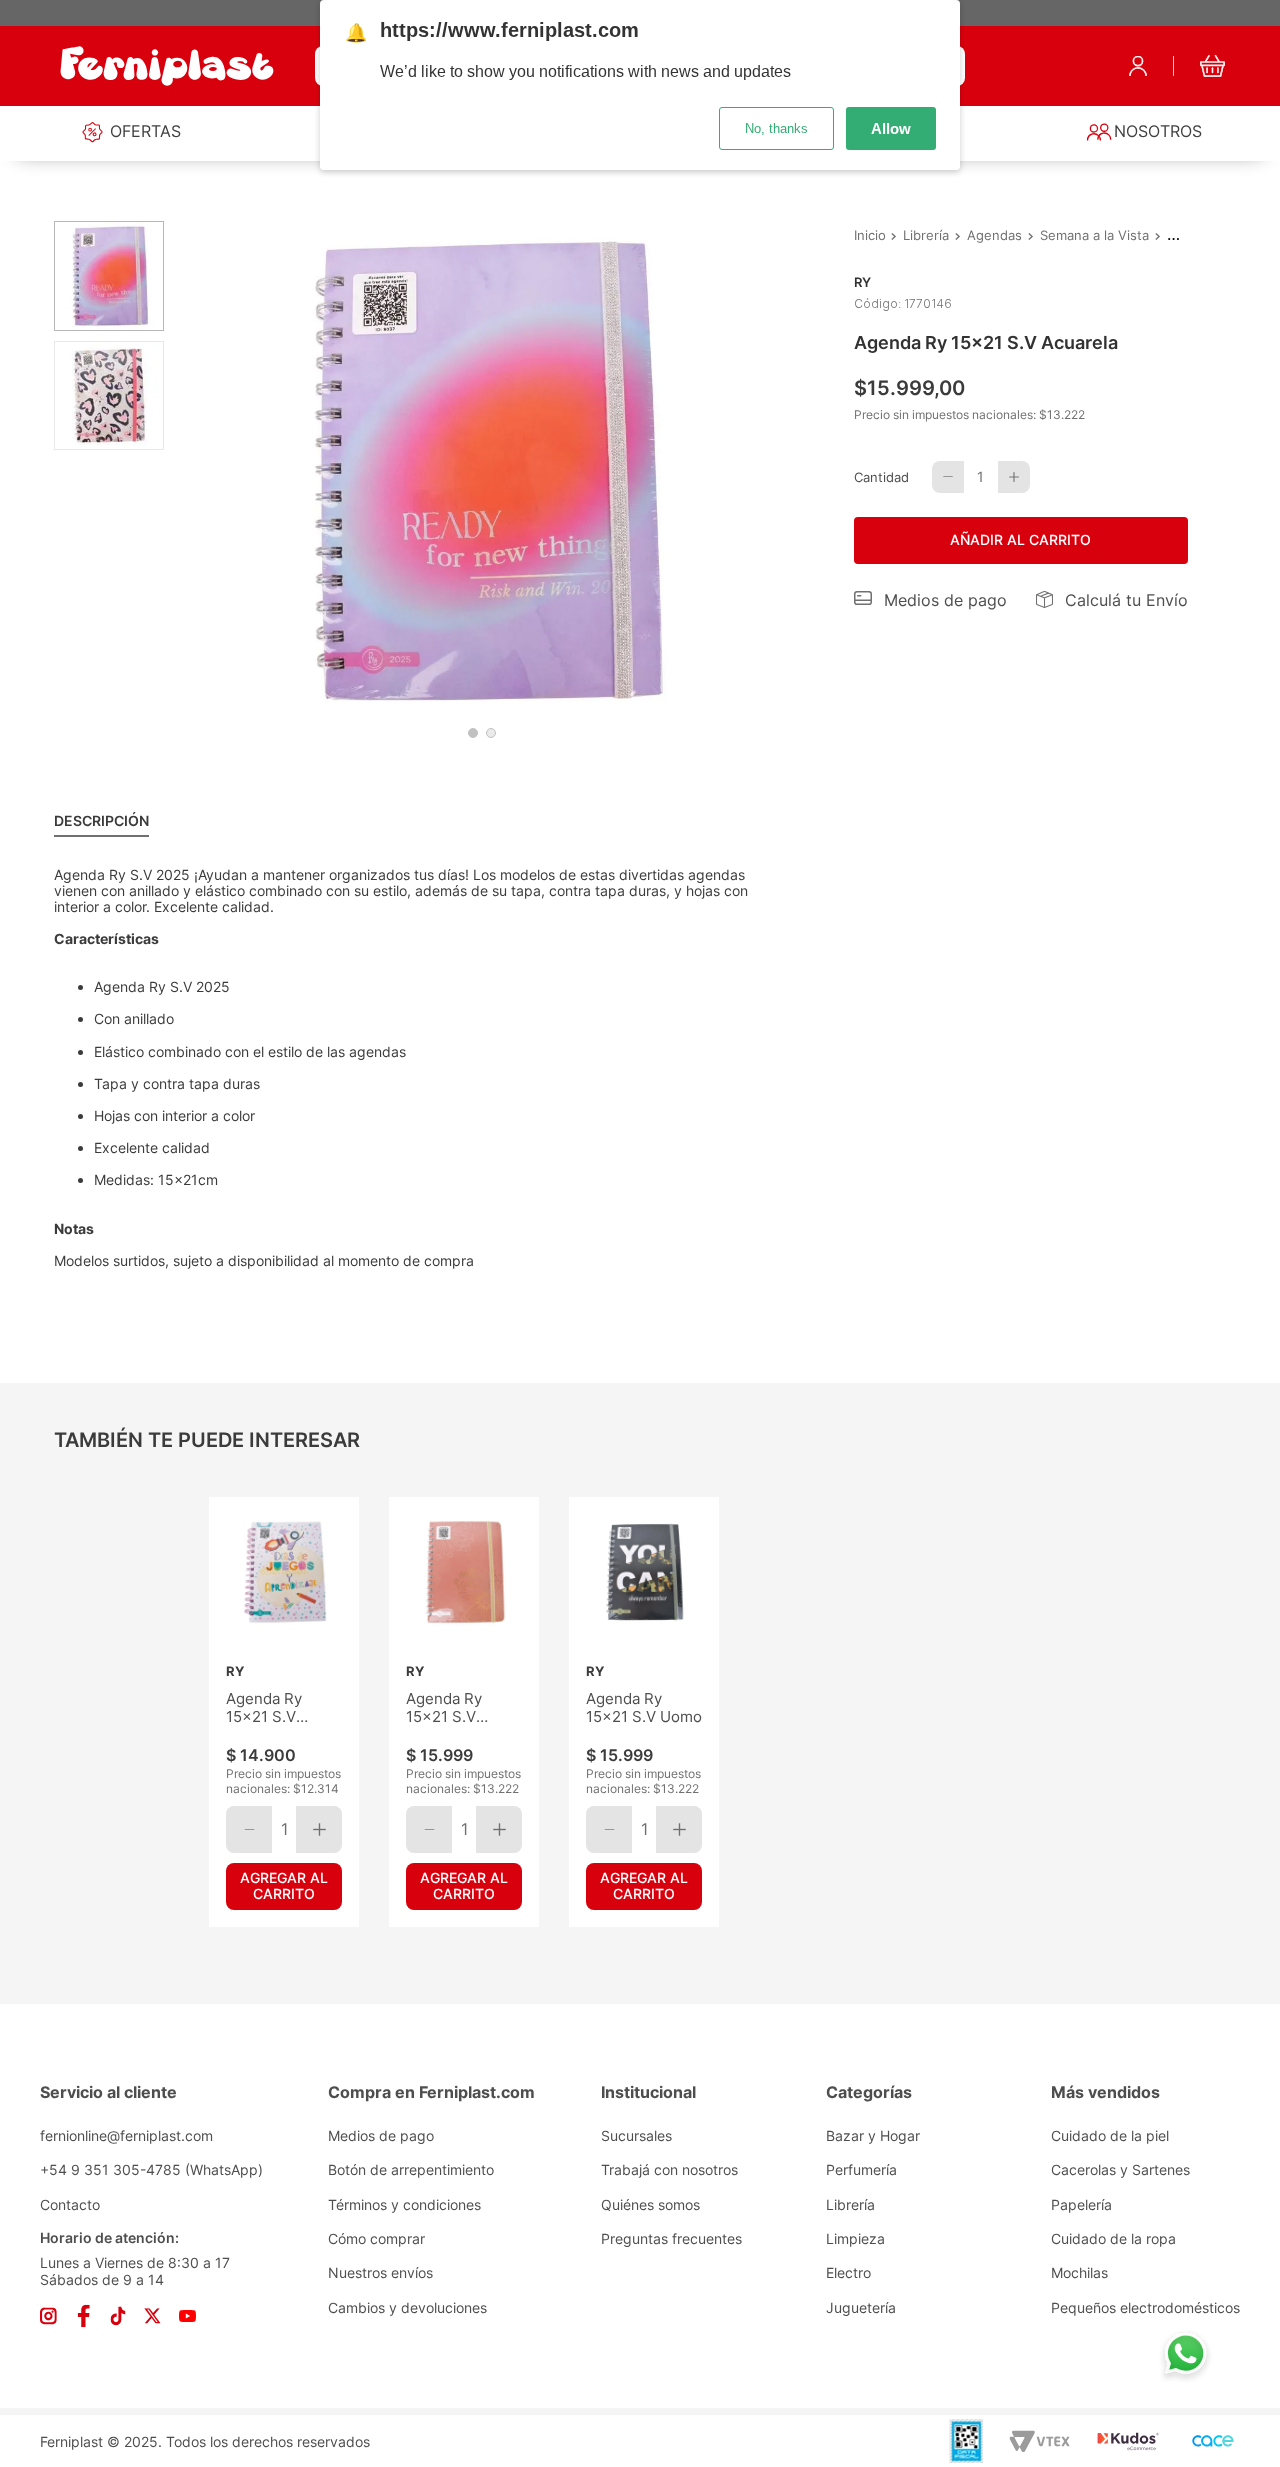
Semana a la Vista (1094, 235)
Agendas (994, 235)
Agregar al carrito (284, 1885)
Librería (926, 235)
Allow (891, 128)
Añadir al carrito (1020, 539)
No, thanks (776, 128)
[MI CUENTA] (1138, 66)
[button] (931, 600)
